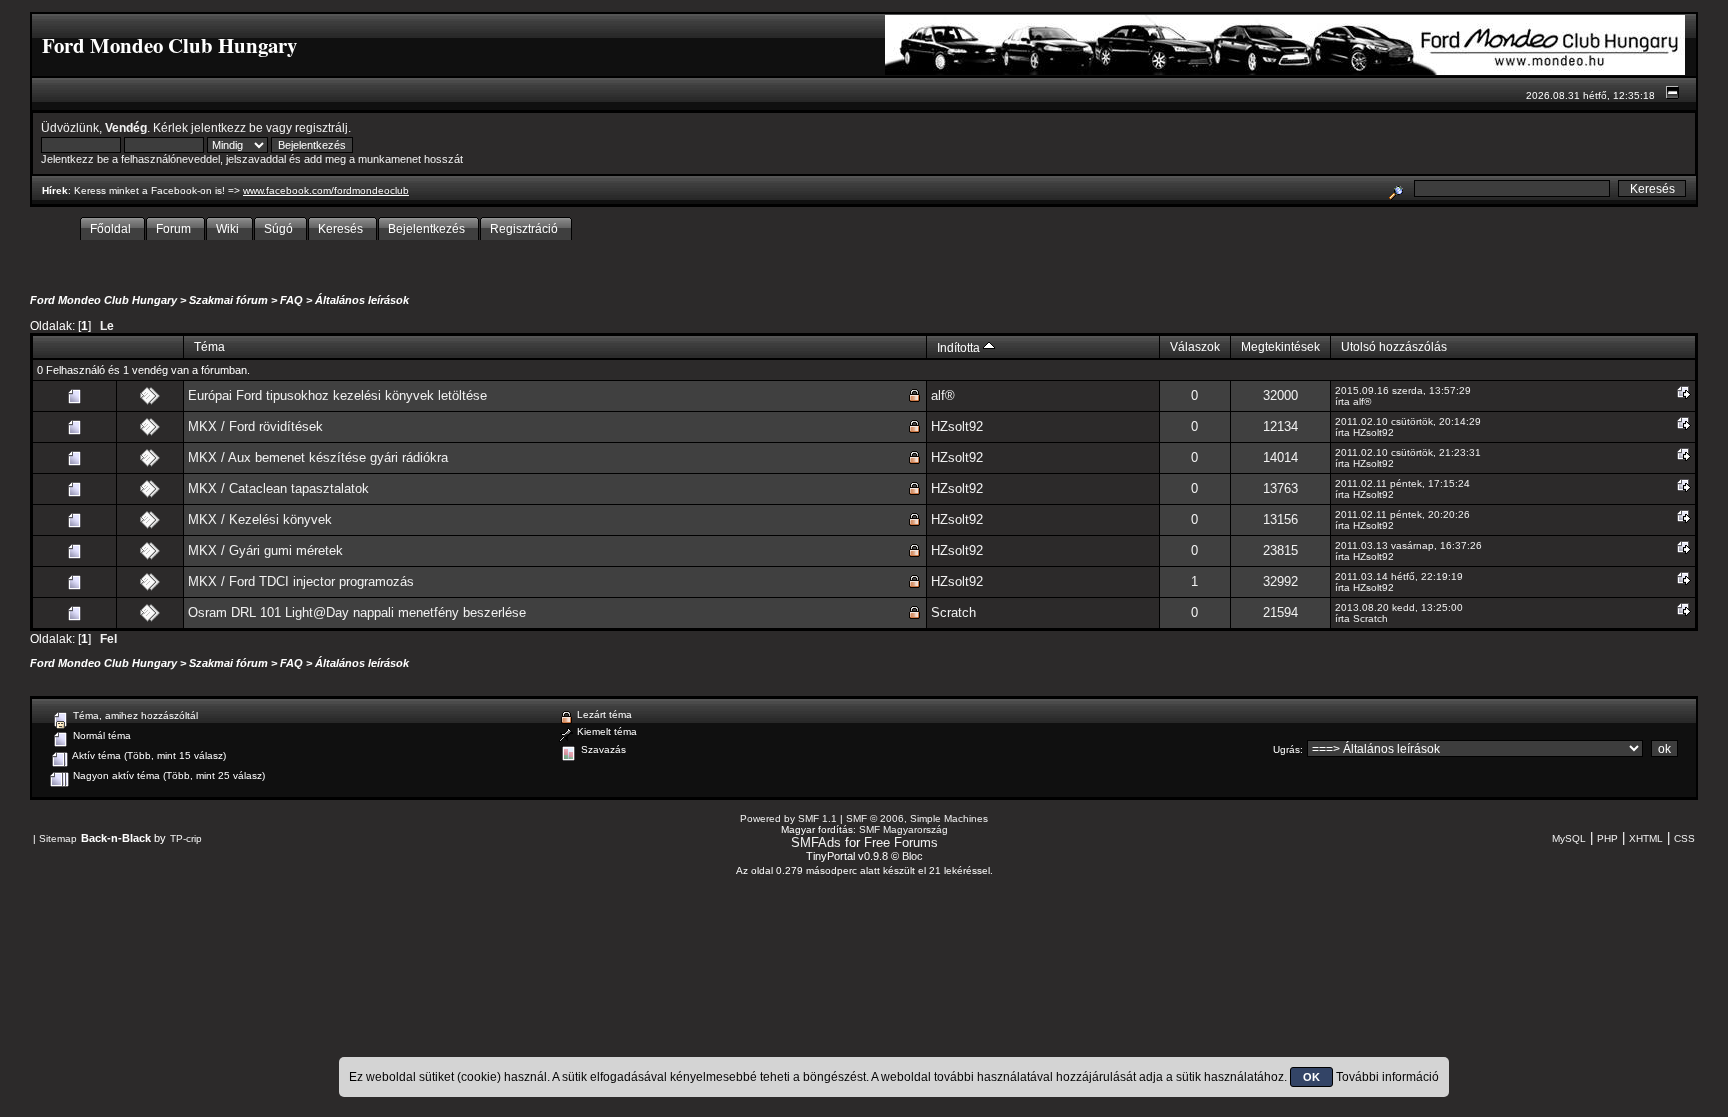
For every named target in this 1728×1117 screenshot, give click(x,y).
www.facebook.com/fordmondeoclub (326, 190)
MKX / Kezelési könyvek (260, 519)
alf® (943, 395)
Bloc (912, 856)
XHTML (1646, 838)
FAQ (291, 300)
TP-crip (186, 838)
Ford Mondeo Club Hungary (103, 300)
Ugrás (1286, 749)
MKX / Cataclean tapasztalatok (278, 488)
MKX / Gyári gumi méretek (265, 550)
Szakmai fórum (228, 300)
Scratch (953, 612)
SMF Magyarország (903, 829)
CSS (1684, 838)
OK (1311, 1077)
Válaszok (1195, 346)
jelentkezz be (227, 127)
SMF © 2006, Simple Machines (917, 818)
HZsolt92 (957, 426)
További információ (1387, 1077)
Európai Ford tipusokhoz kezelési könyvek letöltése (337, 395)
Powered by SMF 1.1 (788, 818)
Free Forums (901, 842)
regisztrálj (321, 127)
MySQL (1569, 838)
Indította (960, 347)
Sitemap (58, 838)
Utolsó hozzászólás (1394, 346)
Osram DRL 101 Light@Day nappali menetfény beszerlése (357, 612)
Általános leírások (362, 300)
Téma (209, 346)
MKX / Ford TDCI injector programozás (301, 581)
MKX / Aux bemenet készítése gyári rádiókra (318, 457)
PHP (1607, 838)
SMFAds (816, 842)
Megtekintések (1280, 346)
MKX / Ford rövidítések (255, 426)
